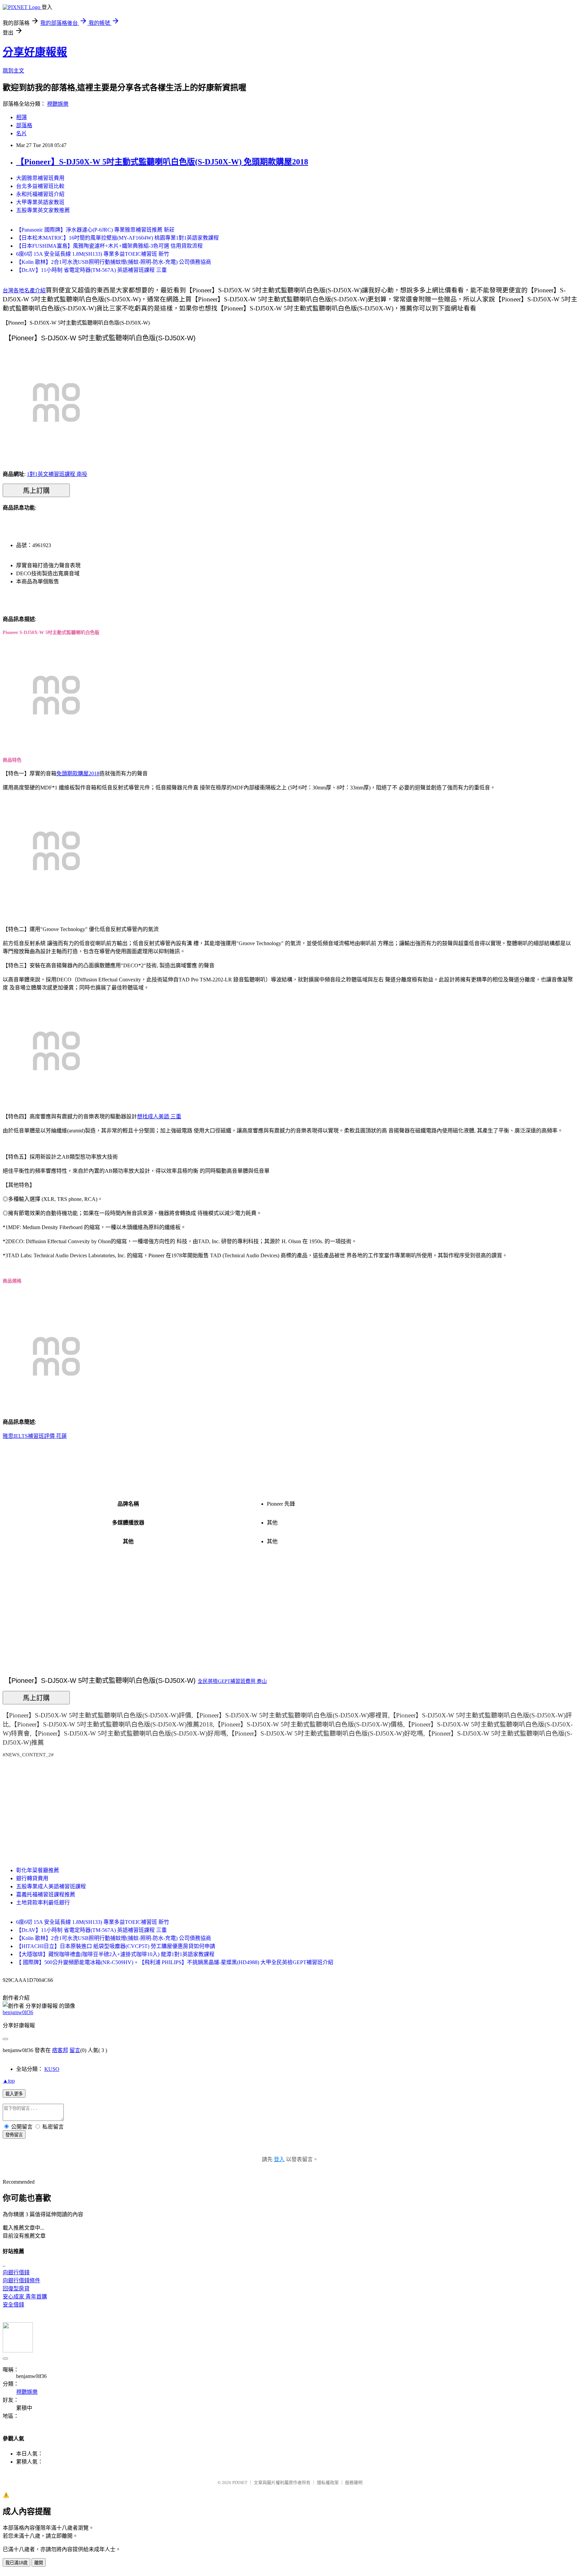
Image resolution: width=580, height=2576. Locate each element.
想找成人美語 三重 (159, 1116)
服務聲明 (354, 2483)
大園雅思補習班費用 (40, 178)
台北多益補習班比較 (40, 186)
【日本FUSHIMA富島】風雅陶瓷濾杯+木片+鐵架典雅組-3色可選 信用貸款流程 (109, 246)
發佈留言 (14, 2135)
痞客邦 (60, 2050)
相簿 (21, 117)
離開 (39, 2563)
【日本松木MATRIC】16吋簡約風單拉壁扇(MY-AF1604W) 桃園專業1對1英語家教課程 (117, 238)
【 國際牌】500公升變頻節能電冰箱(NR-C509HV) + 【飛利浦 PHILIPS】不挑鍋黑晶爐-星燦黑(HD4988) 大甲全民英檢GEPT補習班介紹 (175, 1962)
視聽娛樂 (58, 104)
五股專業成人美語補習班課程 (51, 1886)
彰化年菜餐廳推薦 (38, 1870)
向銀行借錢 (16, 2272)
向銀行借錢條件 (21, 2280)
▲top (9, 2081)
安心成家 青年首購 (25, 2297)
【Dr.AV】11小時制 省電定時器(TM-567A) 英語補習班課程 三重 (91, 270)
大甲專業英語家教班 (40, 202)
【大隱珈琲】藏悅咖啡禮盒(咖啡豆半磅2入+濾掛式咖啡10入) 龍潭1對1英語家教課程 (115, 1954)
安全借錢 (13, 2305)
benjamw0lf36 (18, 2012)
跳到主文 (13, 71)
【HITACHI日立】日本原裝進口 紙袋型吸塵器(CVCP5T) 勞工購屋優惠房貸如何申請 (116, 1946)
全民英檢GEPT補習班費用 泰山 (232, 1681)
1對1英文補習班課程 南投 (57, 474)
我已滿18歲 (16, 2563)
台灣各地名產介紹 (24, 290)
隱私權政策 (328, 2483)
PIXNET (240, 2483)
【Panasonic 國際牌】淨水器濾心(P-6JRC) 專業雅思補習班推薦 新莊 (95, 230)
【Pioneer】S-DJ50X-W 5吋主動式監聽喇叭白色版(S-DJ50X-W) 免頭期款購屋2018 (162, 162)
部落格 (24, 125)
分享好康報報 (35, 52)
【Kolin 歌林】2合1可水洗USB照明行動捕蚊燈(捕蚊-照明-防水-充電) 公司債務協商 (114, 262)
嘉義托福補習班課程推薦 (46, 1894)
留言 (75, 2050)
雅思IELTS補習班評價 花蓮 (35, 1436)
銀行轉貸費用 (32, 1878)
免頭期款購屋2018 (78, 773)
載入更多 (14, 2094)
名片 (21, 133)
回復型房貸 (16, 2289)
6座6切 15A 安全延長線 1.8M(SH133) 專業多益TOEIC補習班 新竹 (93, 254)
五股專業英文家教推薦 (43, 210)
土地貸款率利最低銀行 (43, 1903)
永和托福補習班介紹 (40, 194)
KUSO (52, 2069)
